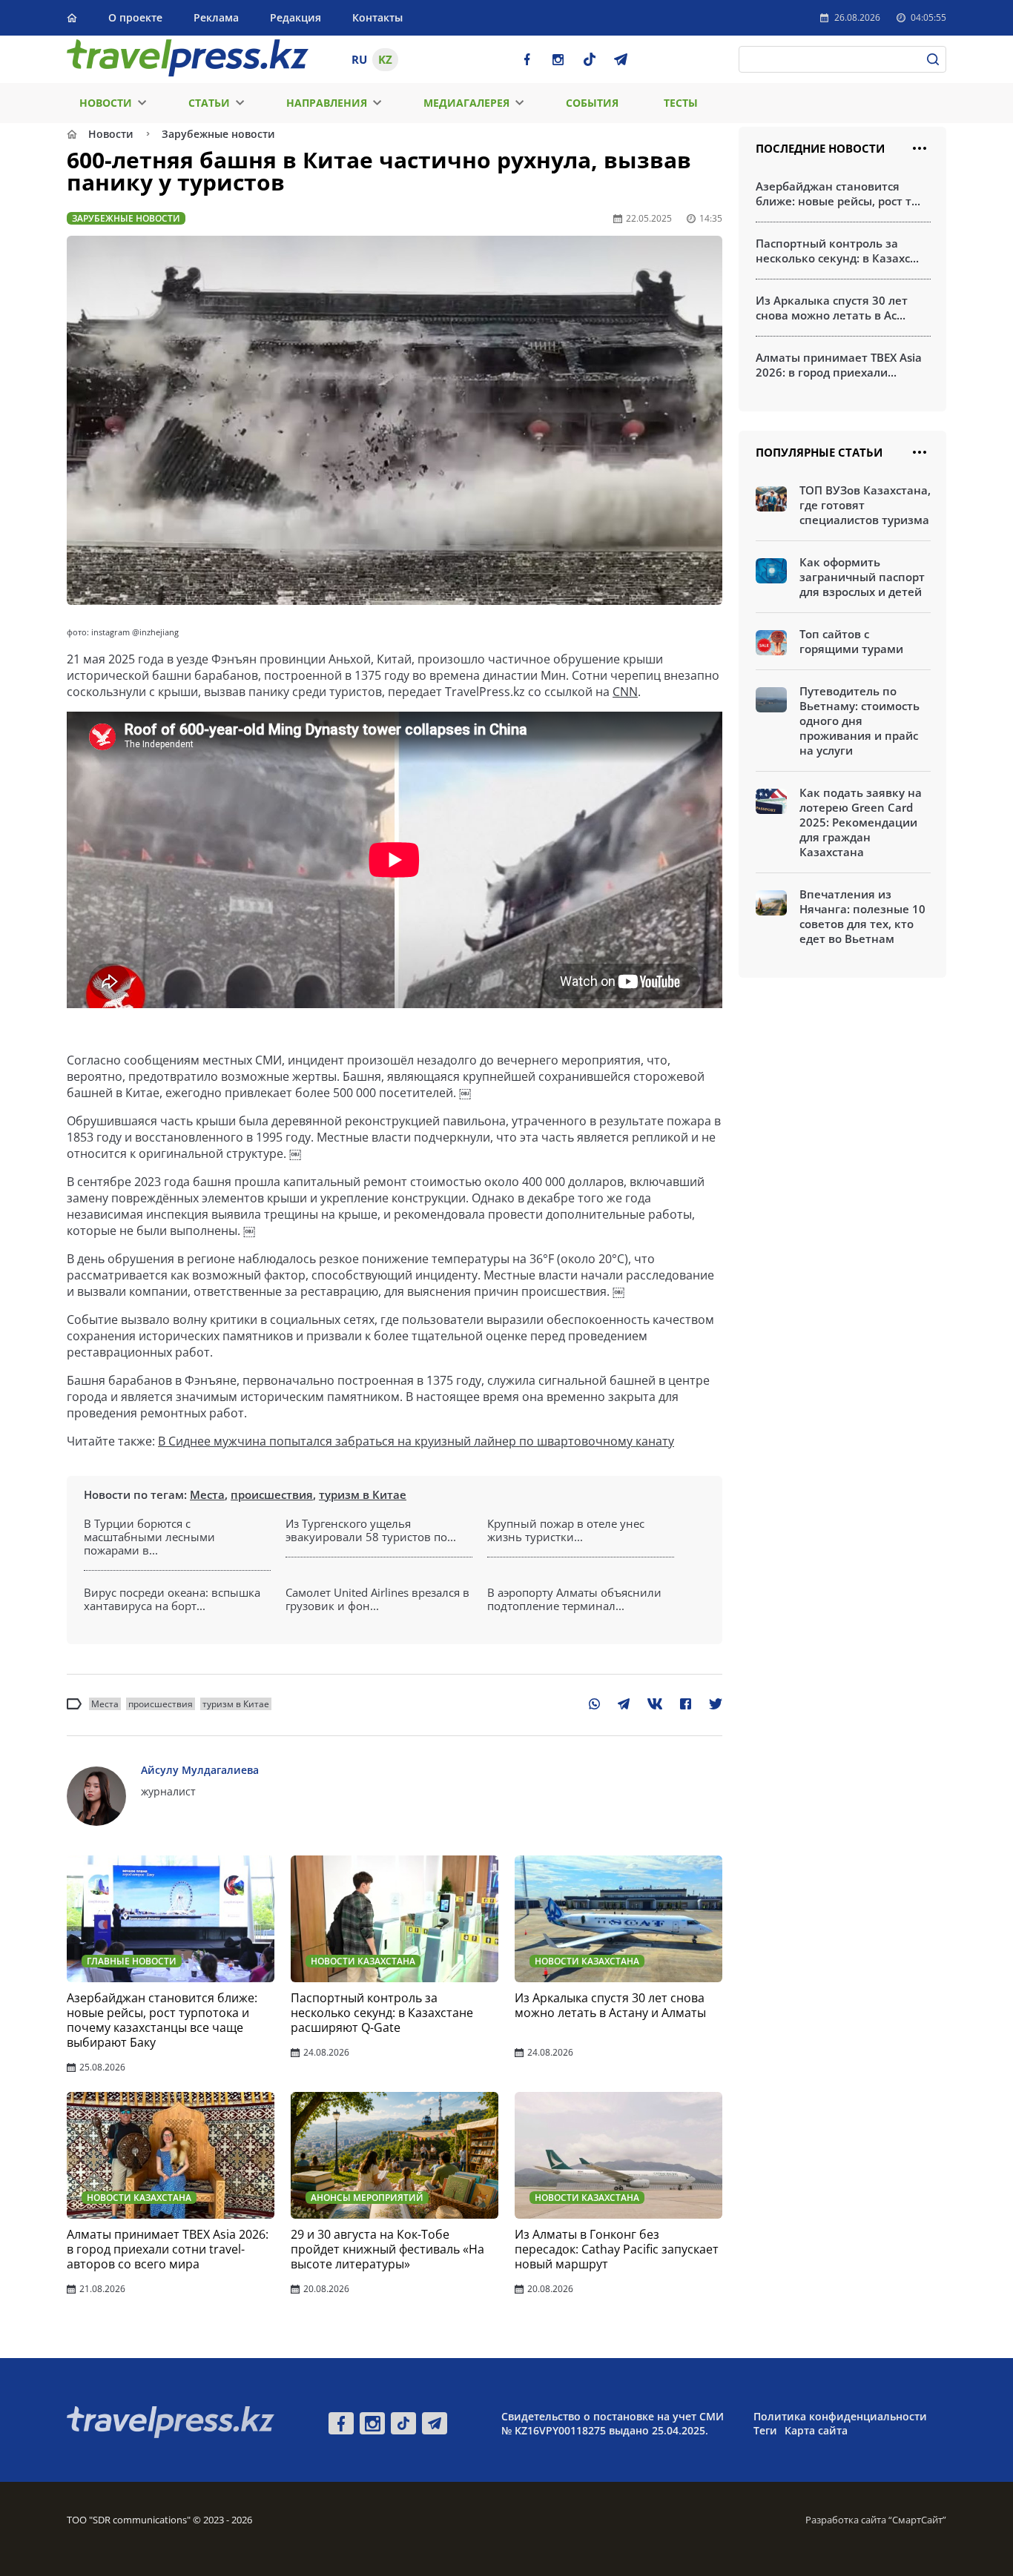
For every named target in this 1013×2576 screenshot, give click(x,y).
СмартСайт (917, 2520)
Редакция (296, 17)
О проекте (135, 17)
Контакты (377, 17)
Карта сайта (816, 2430)
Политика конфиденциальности (840, 2416)
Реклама (216, 17)
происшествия (272, 1494)
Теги (765, 2430)
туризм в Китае (363, 1494)
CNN (625, 692)
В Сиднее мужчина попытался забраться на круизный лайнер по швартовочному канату (416, 1441)
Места (207, 1494)
